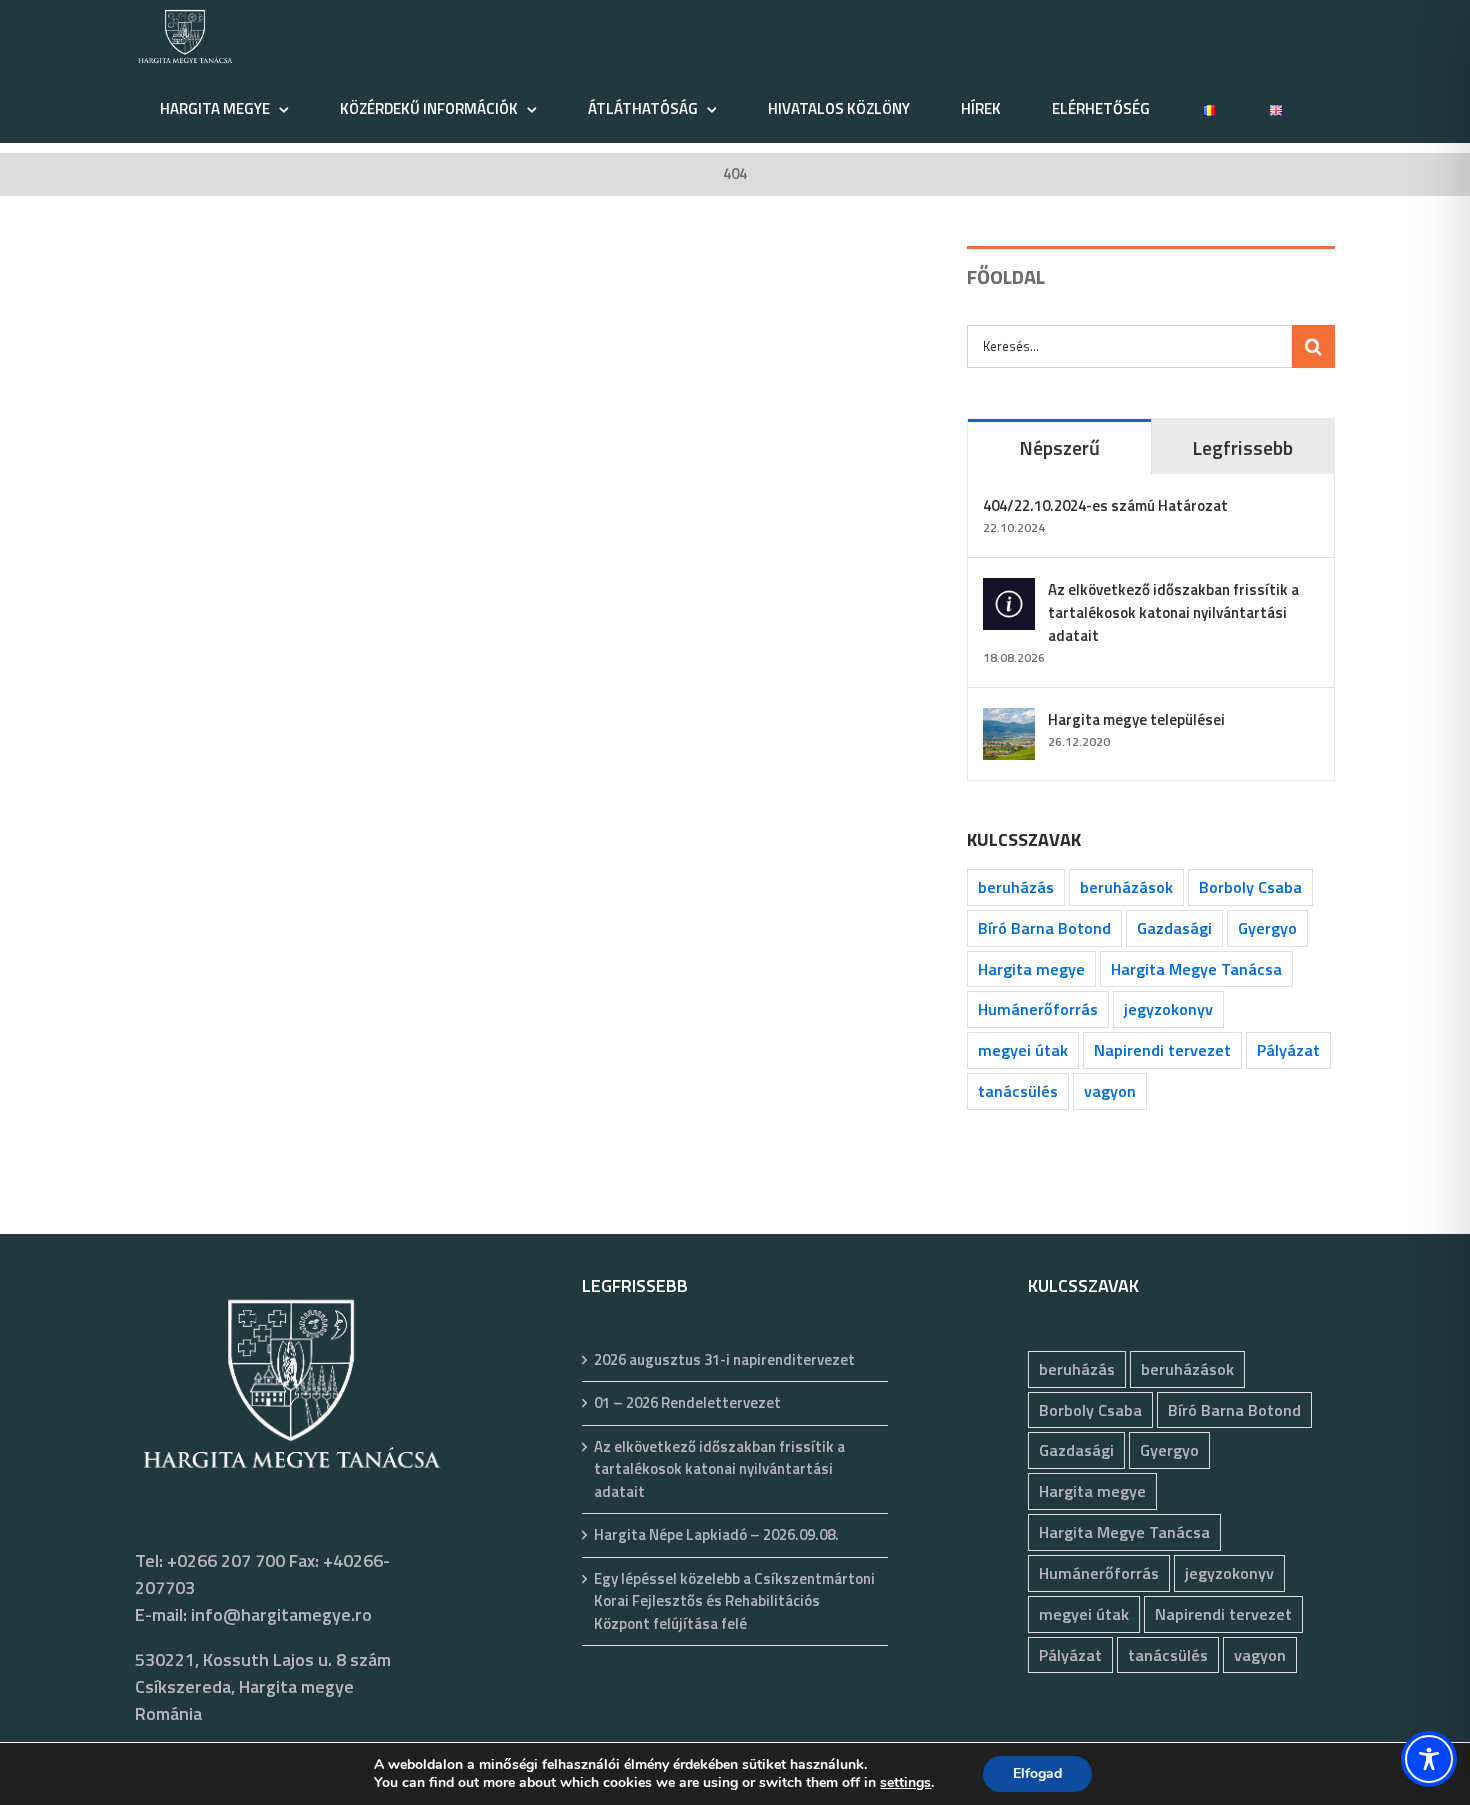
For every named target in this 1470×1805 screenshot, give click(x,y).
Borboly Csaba (1250, 887)
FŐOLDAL (1006, 276)
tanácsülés (1018, 1091)
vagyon (1110, 1091)
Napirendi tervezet (1162, 1050)
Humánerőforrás (1038, 1009)
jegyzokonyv (1168, 1009)
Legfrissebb (1242, 447)
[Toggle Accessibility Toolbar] (1429, 1759)
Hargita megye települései (1136, 719)
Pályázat (1288, 1050)
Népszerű (1059, 447)
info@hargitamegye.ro (281, 1614)
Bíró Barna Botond (1044, 928)
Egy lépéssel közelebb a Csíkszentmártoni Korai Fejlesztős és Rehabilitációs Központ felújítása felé (734, 1601)
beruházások (1126, 887)
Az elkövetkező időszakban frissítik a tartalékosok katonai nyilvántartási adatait (1173, 612)
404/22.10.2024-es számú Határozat (1105, 505)
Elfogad (1037, 1773)
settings (905, 1783)
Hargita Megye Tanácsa (1196, 969)
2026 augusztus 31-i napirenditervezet (724, 1360)
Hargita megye (1031, 969)
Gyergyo (1267, 928)
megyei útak (1023, 1050)
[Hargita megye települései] (1009, 721)
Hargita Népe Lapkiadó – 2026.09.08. (716, 1535)
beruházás (1016, 887)
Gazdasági (1174, 928)
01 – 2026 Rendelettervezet (687, 1403)
